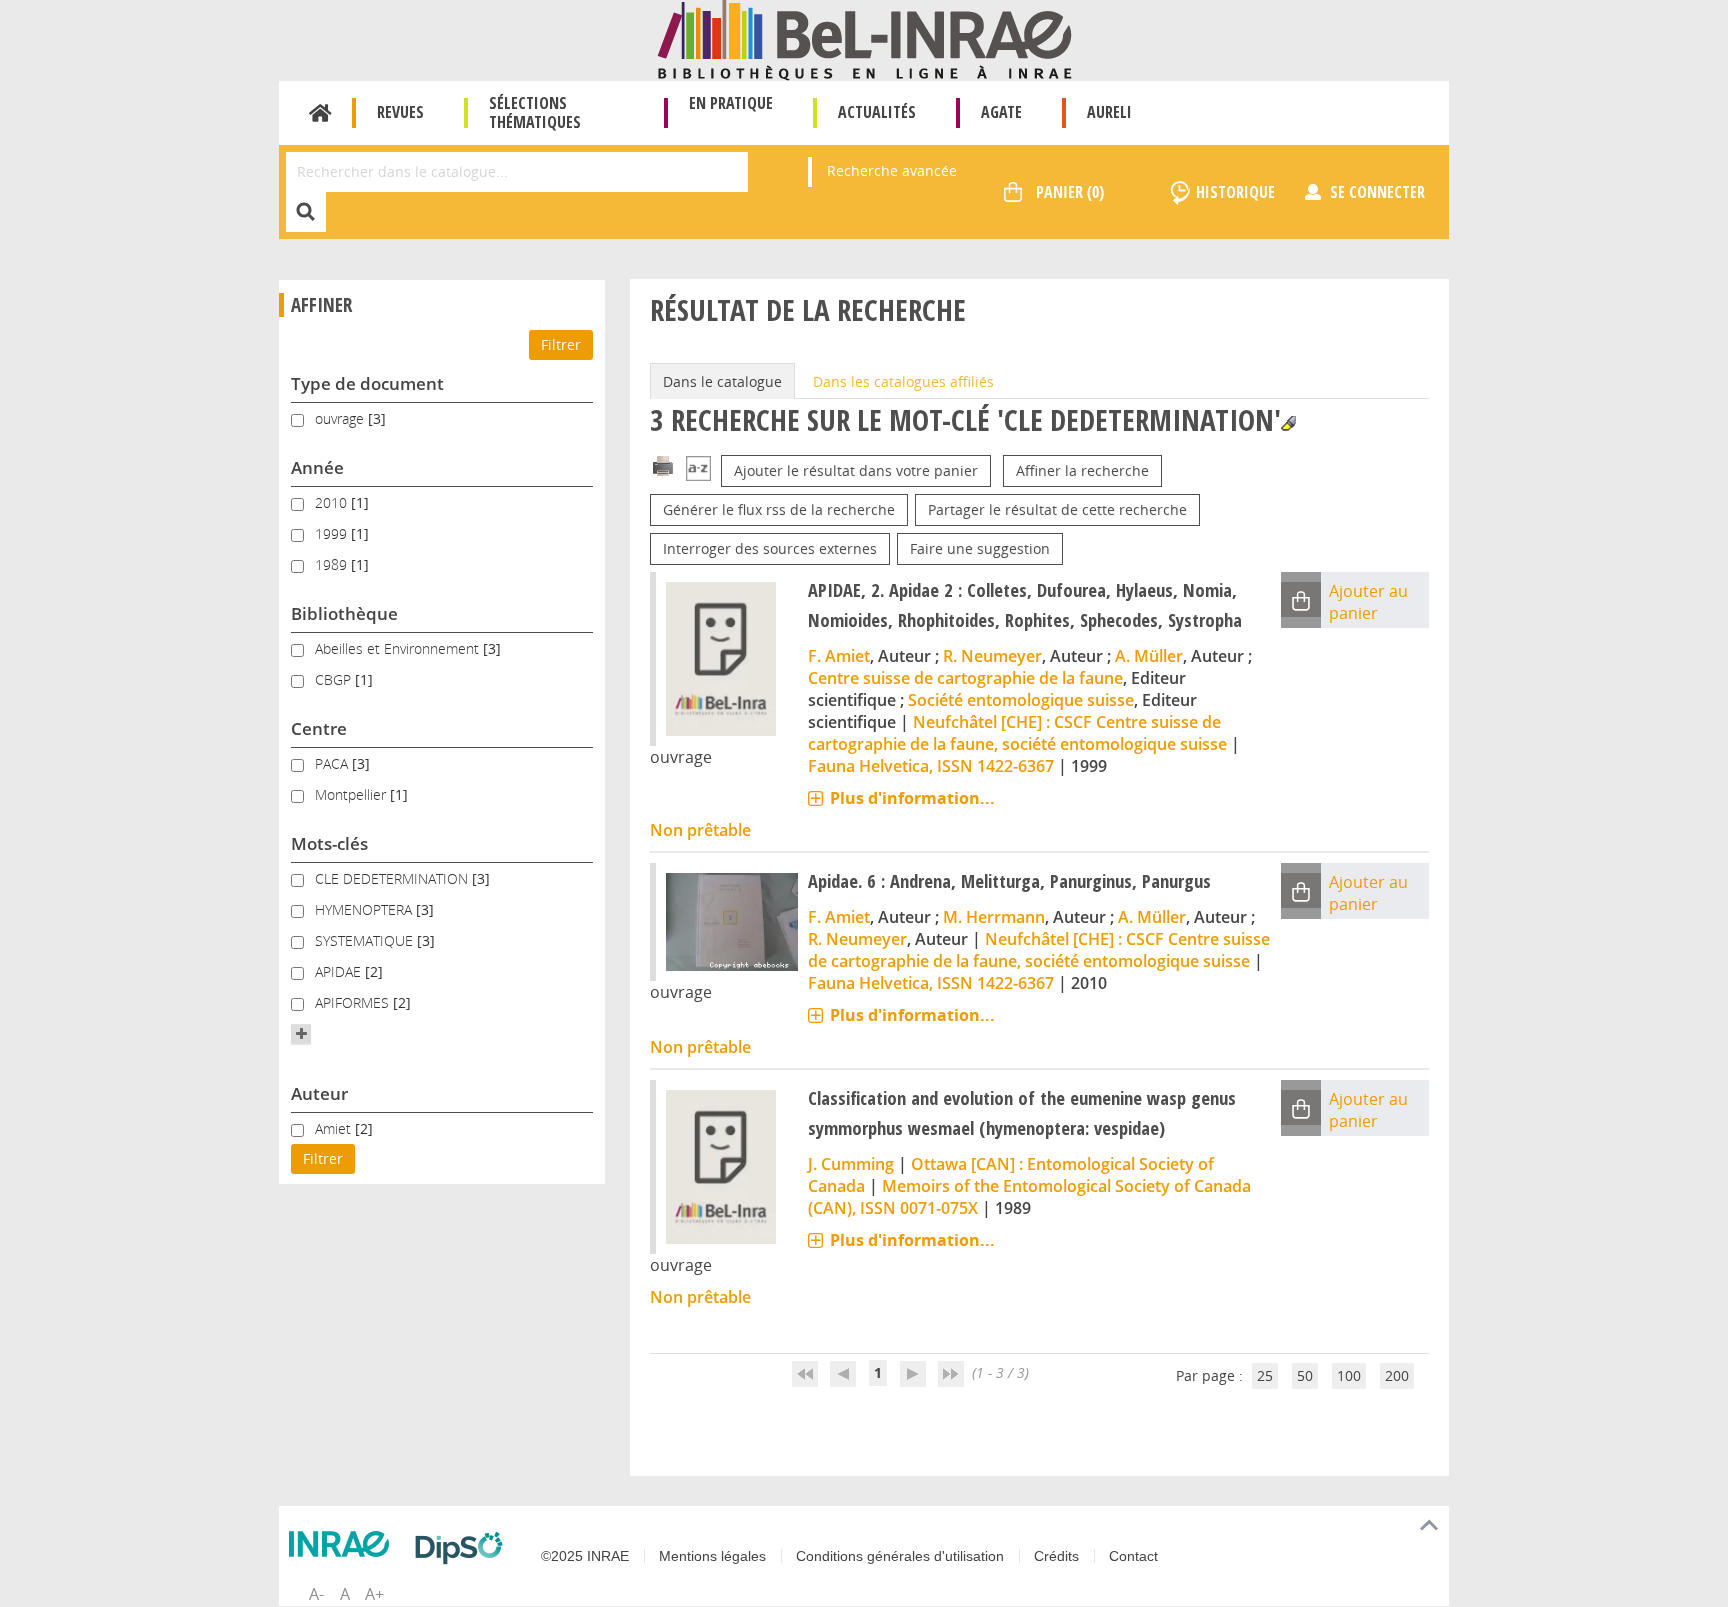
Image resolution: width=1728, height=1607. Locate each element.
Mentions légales (712, 1556)
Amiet (335, 1128)
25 (1265, 1375)
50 (1305, 1375)
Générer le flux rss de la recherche (779, 509)
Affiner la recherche (1082, 470)
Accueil (320, 113)
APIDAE (340, 971)
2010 (333, 502)
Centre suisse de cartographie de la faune (965, 678)
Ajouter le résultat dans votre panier (856, 470)
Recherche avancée (892, 170)
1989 (333, 564)
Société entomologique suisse (1021, 700)
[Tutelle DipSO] (464, 1548)
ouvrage (341, 418)
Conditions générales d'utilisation (900, 1556)
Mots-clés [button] (329, 843)
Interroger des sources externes (770, 548)
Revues (400, 112)
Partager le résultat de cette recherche (1057, 509)
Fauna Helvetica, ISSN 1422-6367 (931, 766)
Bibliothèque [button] (344, 613)
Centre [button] (319, 728)
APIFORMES (354, 1002)
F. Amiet (839, 656)
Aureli (1109, 112)
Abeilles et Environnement (399, 648)
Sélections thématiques (535, 112)
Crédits (1056, 1556)
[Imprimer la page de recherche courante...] (663, 464)
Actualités (877, 112)
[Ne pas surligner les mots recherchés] (1288, 423)
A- (316, 1594)
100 (1349, 1375)
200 (1397, 1375)
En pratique (731, 103)
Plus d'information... (912, 798)
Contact (1133, 1556)
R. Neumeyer (992, 656)
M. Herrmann (994, 917)
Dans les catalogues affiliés (903, 381)
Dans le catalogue (722, 381)
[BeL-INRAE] (864, 38)
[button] (301, 1034)
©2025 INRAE (585, 1556)
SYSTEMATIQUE (366, 940)
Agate (1001, 112)
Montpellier (352, 794)
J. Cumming (851, 1164)
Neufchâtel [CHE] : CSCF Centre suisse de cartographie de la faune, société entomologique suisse (1017, 733)
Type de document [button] (367, 383)
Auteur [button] (319, 1093)
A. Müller (1149, 656)
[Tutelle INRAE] (344, 1544)
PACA (333, 763)
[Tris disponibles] (698, 470)
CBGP (335, 679)
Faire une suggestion (980, 548)
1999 (333, 533)
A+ (374, 1594)
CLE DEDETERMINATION (393, 878)
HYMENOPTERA (365, 909)
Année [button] (317, 467)
